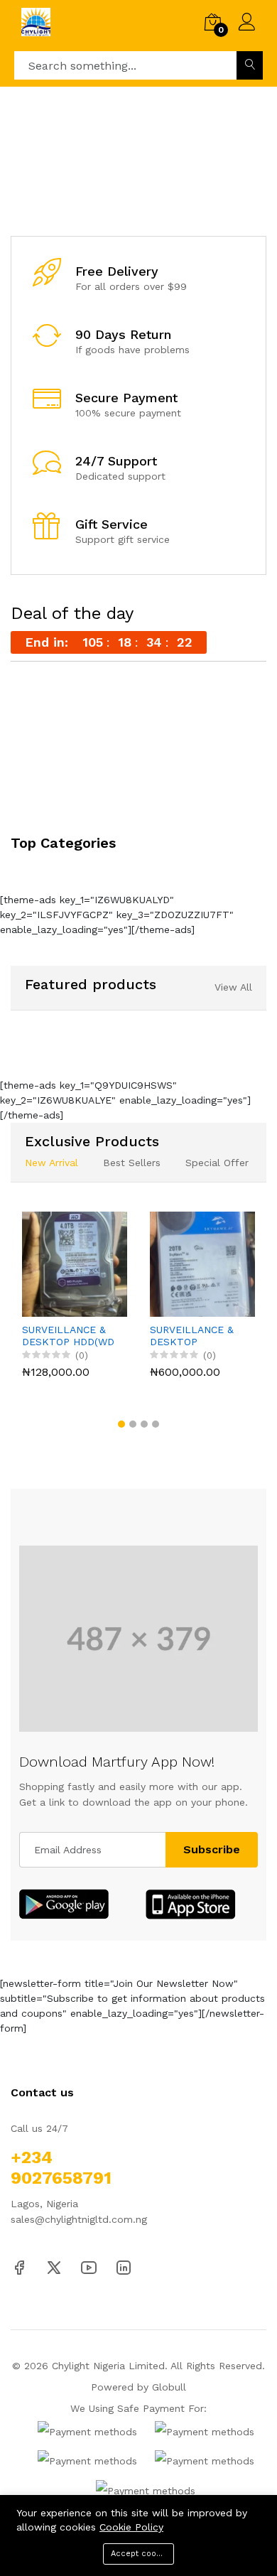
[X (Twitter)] (54, 2267)
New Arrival (51, 1163)
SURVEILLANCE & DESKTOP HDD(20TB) (192, 1336)
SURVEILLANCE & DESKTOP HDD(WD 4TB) (68, 1336)
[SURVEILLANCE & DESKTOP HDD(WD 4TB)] (75, 1264)
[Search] (250, 65)
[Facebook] (19, 2267)
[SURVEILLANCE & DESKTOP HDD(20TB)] (202, 1264)
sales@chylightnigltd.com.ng (79, 2219)
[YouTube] (89, 2267)
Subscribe (212, 1849)
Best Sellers (132, 1163)
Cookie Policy (131, 2527)
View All (233, 987)
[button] (124, 193)
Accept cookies (141, 2554)
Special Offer (217, 1163)
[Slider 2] (138, 161)
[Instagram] (124, 2267)
